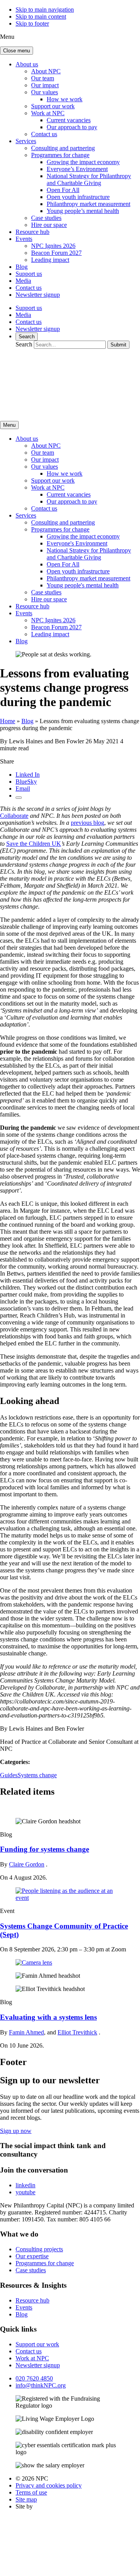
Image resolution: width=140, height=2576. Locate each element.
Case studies (46, 218)
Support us (29, 274)
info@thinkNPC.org (41, 2385)
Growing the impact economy (83, 162)
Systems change (37, 1775)
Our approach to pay (72, 127)
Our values (45, 92)
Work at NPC (48, 113)
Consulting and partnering (63, 148)
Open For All (63, 190)
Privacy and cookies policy (49, 2485)
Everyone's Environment (77, 543)
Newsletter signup (38, 295)
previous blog (87, 823)
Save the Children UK (34, 844)
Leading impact (50, 260)
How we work (65, 99)
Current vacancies (69, 120)
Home (8, 721)
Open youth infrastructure (78, 197)
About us (27, 64)
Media (23, 281)
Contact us (44, 134)
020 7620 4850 (34, 2378)
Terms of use (31, 2492)
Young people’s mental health (83, 211)
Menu (9, 425)
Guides (9, 1775)
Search (27, 337)
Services (26, 141)
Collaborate (14, 816)
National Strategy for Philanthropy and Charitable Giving (89, 179)
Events (24, 239)
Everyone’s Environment (77, 169)
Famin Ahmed (26, 2032)
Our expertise (32, 2256)
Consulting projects (39, 2249)
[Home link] (74, 411)
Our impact (45, 85)
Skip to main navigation (45, 10)
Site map (26, 2499)
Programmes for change (60, 155)
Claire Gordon (27, 1864)
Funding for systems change (45, 1849)
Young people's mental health (83, 585)
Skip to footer (32, 23)
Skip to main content (41, 16)
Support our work (53, 106)
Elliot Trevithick (77, 2032)
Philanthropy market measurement (88, 204)
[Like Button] (19, 798)
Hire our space (49, 225)
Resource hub (32, 232)
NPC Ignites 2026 (53, 246)
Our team (43, 78)
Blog (22, 267)
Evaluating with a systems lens (48, 2017)
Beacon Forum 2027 (56, 253)
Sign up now (16, 2131)
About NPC (46, 71)
